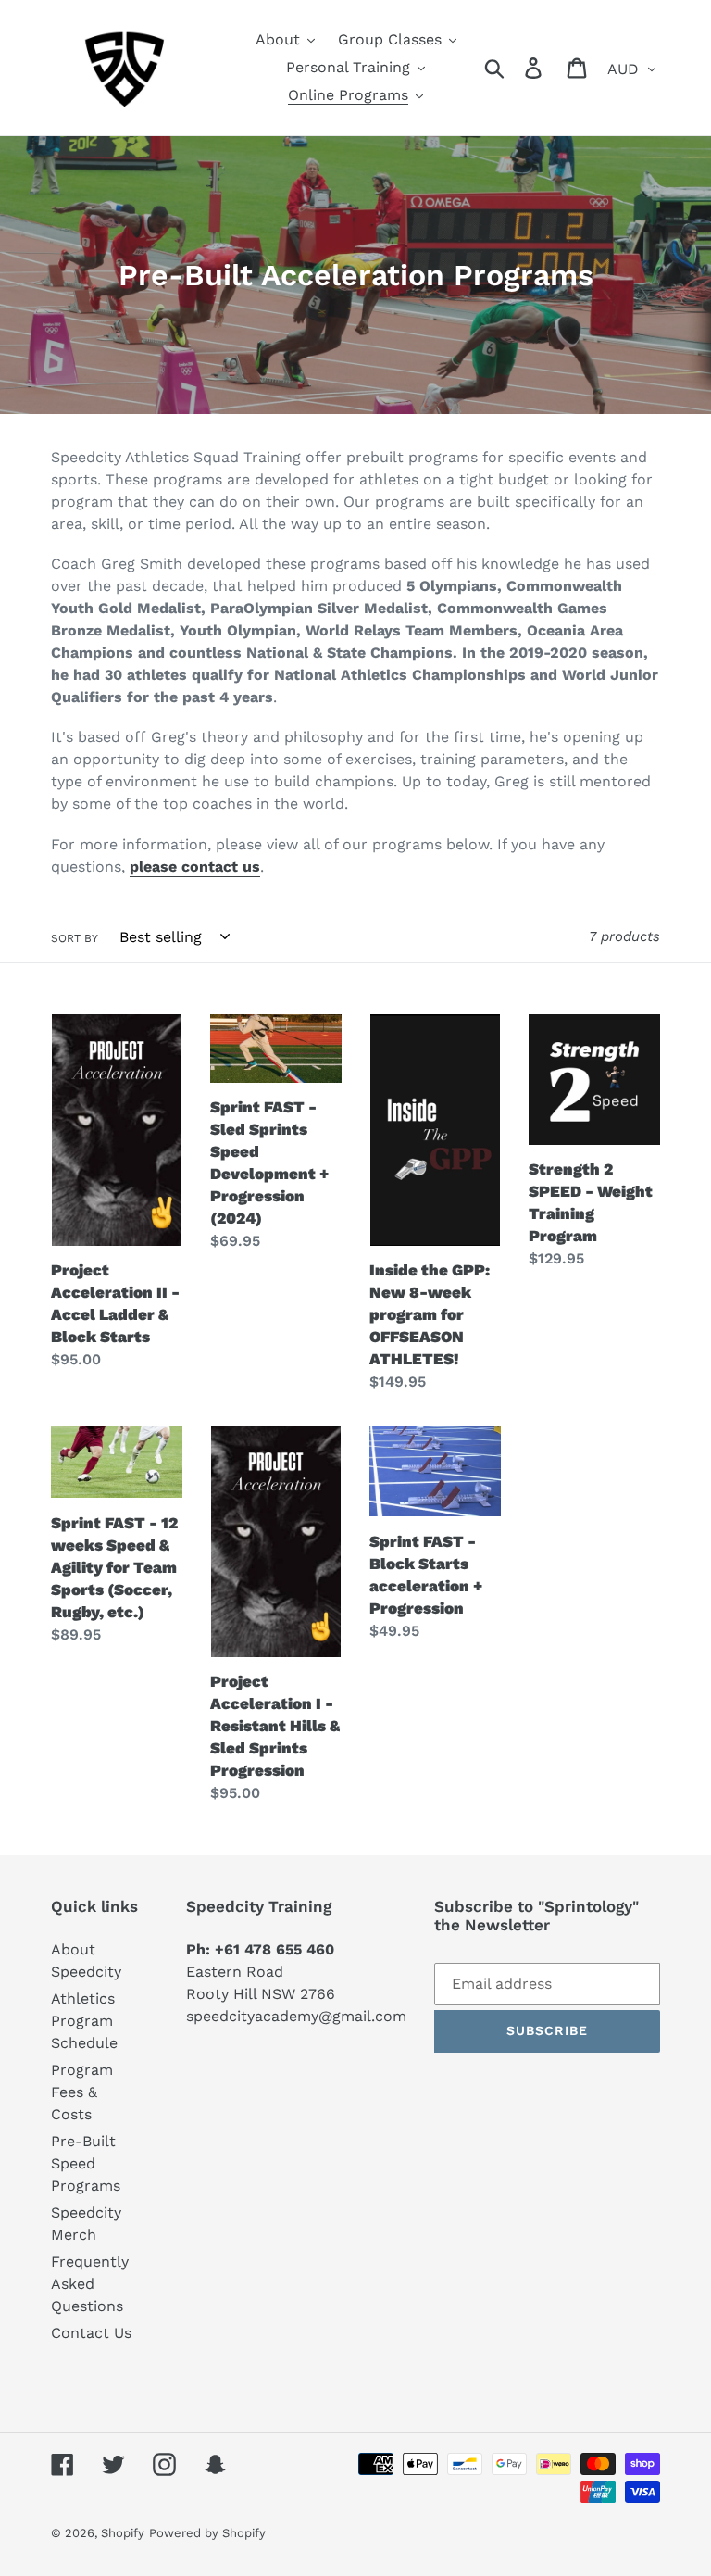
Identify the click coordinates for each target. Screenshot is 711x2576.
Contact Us (91, 2333)
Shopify (123, 2533)
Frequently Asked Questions (90, 2284)
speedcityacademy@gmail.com (296, 2016)
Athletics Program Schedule (84, 2021)
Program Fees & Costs (82, 2092)
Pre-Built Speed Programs (86, 2163)
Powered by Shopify (207, 2533)
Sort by (75, 938)
